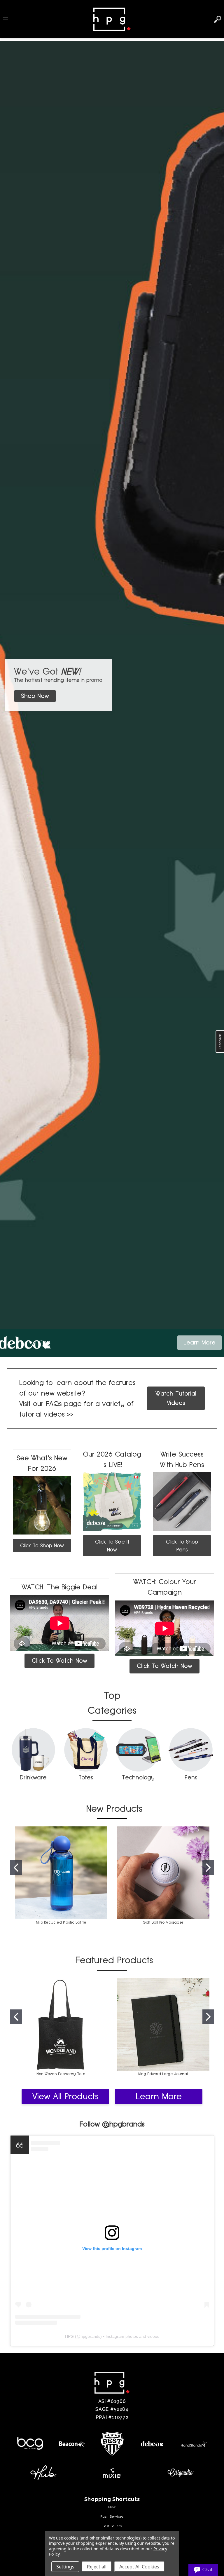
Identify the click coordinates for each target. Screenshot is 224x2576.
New (112, 2507)
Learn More (159, 2096)
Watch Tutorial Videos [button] (176, 1398)
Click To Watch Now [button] (60, 1661)
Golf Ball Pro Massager (163, 1922)
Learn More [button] (199, 1342)
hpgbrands (90, 2336)
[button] (35, 696)
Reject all (97, 2567)
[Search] (218, 19)
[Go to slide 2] (208, 1868)
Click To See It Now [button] (112, 1546)
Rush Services (112, 2516)
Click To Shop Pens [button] (182, 1546)
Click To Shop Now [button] (42, 1545)
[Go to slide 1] (16, 1868)
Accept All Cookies (139, 2567)
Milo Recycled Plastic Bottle (61, 1922)
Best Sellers (112, 2526)
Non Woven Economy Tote (61, 2074)
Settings (65, 2567)
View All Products (65, 2096)
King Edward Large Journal (163, 2074)
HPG (69, 2336)
